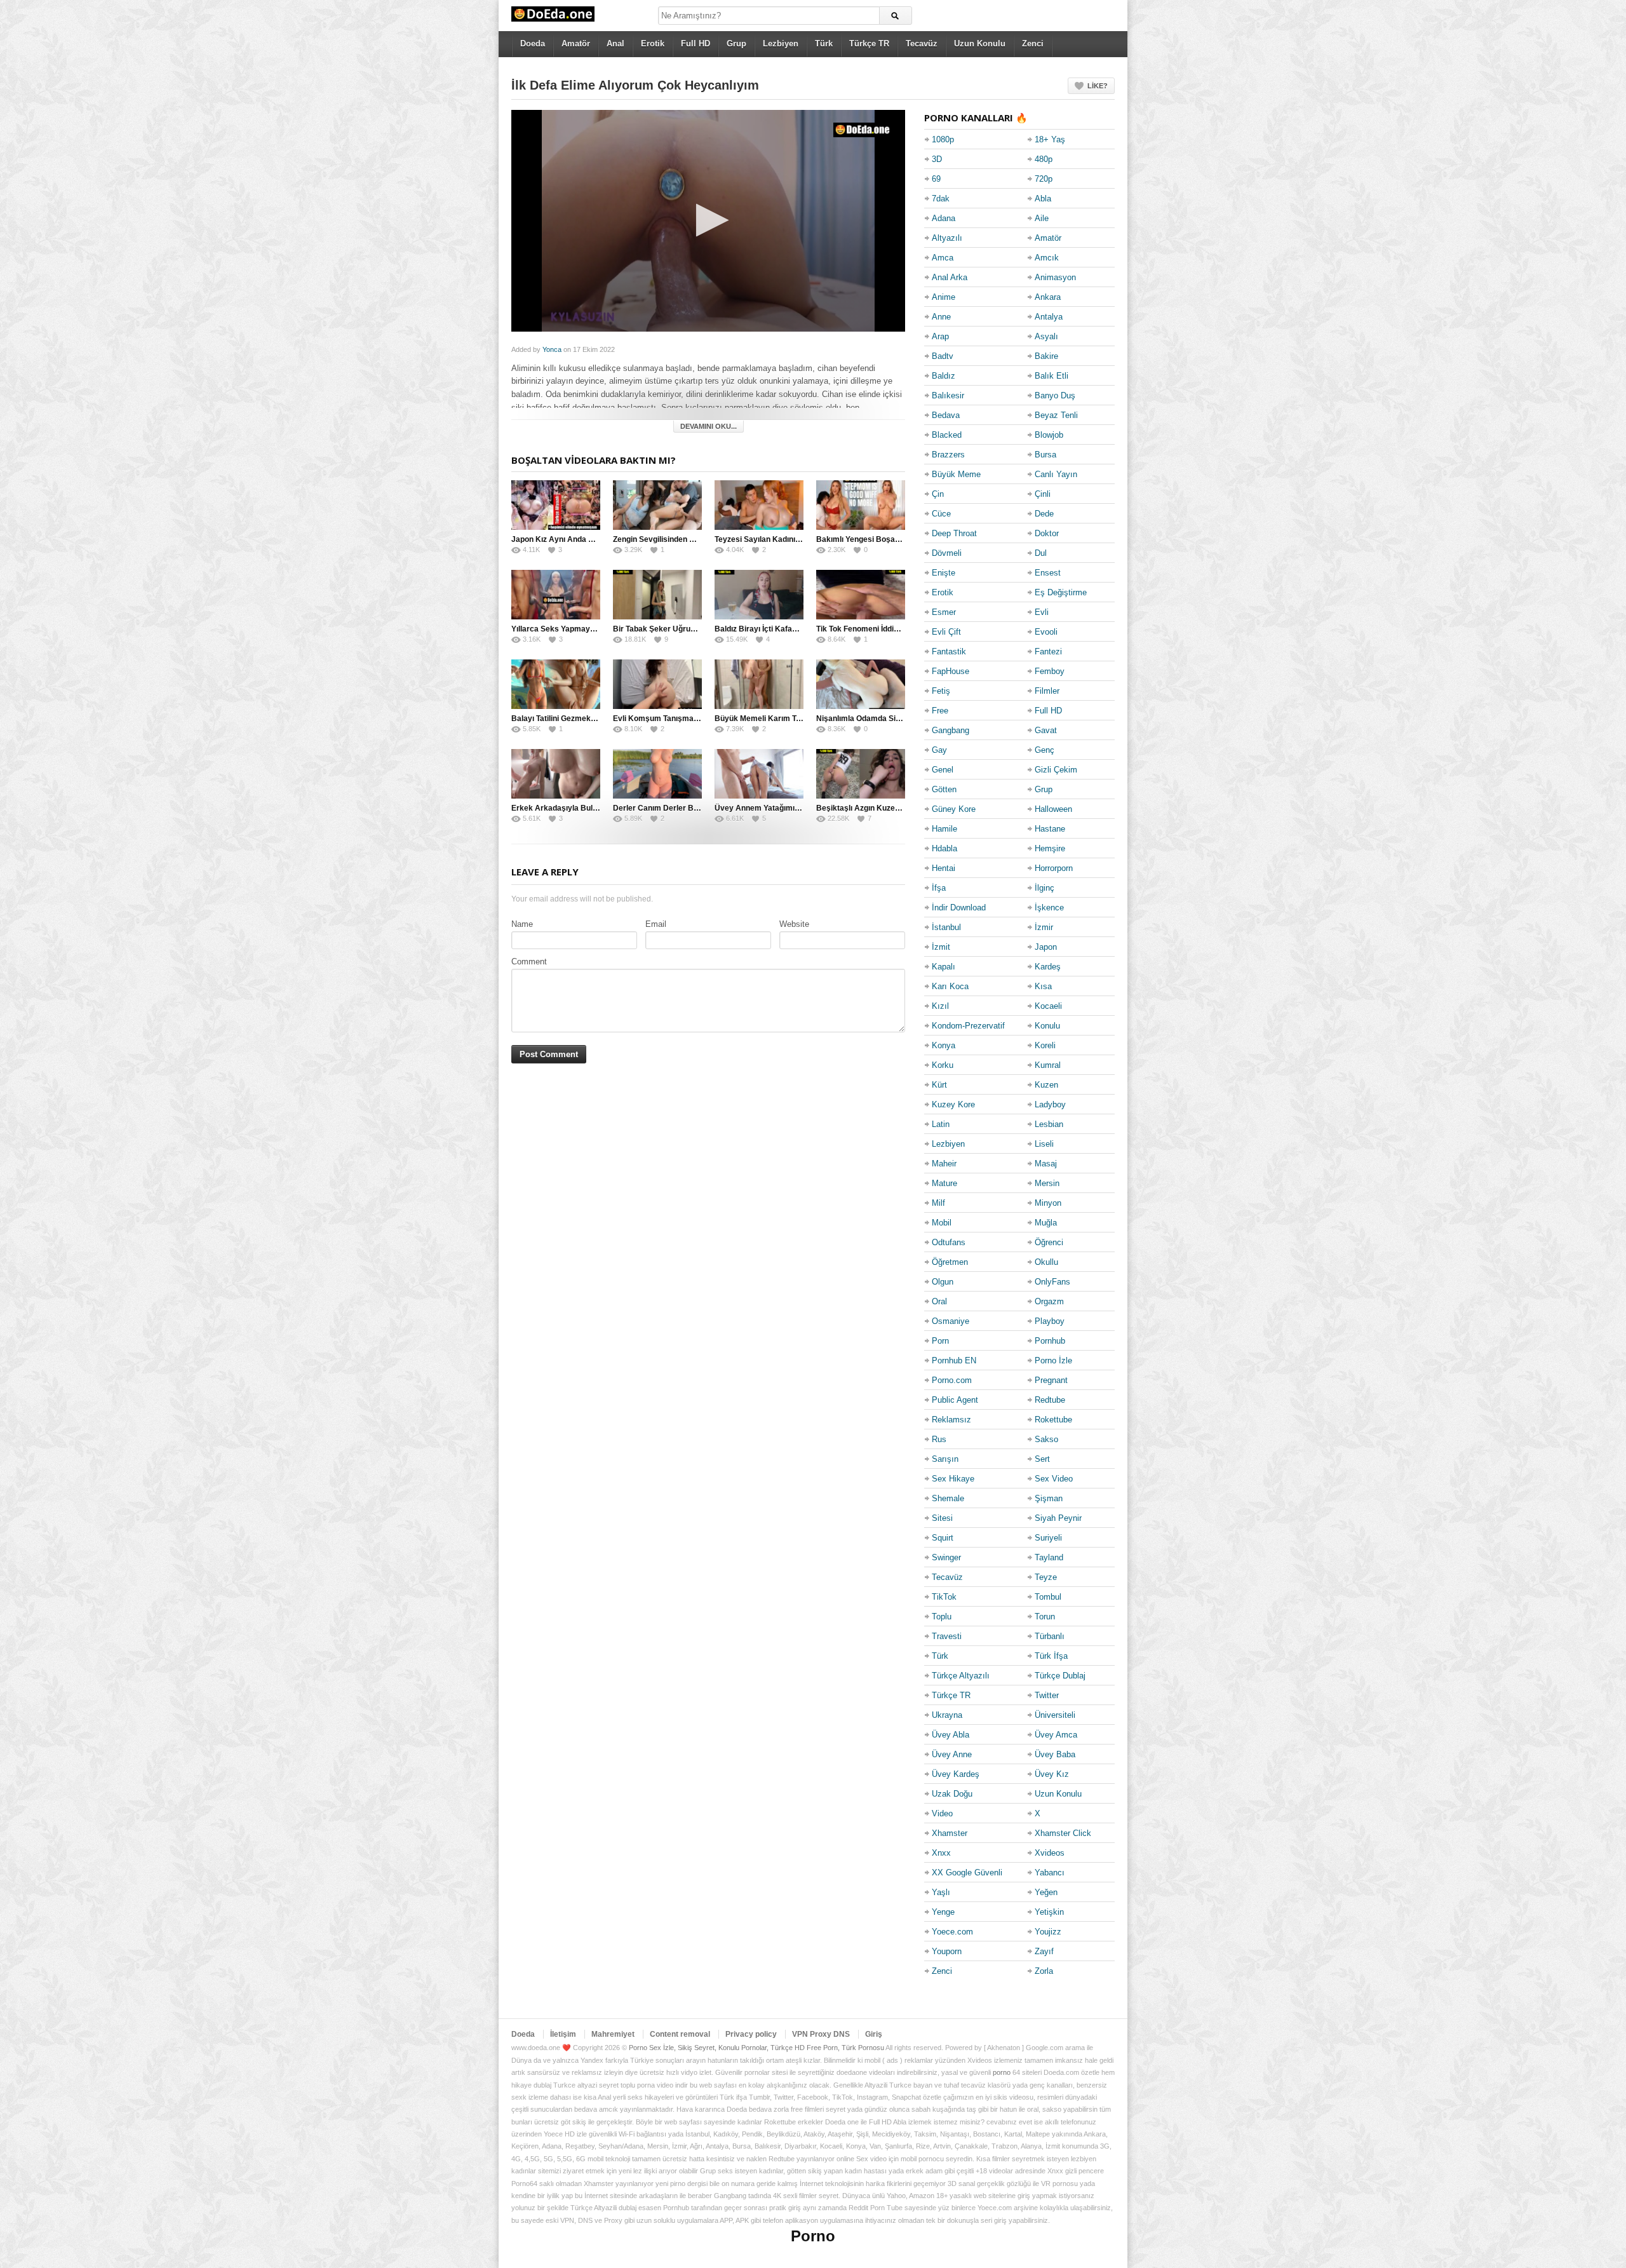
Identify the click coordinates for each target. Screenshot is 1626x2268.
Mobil (942, 1223)
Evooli (1046, 632)
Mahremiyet (613, 2034)
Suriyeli (1048, 1538)
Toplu (942, 1617)
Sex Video (1054, 1479)
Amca (943, 258)
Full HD (695, 44)
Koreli (1045, 1045)
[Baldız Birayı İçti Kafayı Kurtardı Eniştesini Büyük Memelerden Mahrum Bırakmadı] (759, 595)
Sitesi (942, 1518)
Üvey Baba (1055, 1754)
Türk (824, 44)
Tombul (1048, 1597)
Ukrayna (947, 1715)
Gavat (1046, 730)
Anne (941, 317)
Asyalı (1046, 336)
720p (1044, 179)
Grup (736, 44)
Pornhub (1050, 1341)
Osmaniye (951, 1321)
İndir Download (959, 908)
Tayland (1049, 1557)
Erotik (653, 44)
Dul (1041, 553)
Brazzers (948, 455)
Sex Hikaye (953, 1479)
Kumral (1048, 1065)
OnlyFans (1052, 1282)
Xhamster (950, 1833)
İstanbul (946, 927)
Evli (1042, 612)
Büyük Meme (956, 474)
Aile (1042, 218)
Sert (1042, 1459)
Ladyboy (1050, 1104)
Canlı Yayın (1056, 474)
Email (656, 924)
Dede (1044, 514)
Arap (940, 336)
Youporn (947, 1951)
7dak (941, 199)
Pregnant (1051, 1380)
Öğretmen (950, 1262)
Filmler (1047, 691)
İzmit (941, 947)
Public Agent (955, 1400)
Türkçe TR (869, 44)
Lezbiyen (781, 44)
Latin (941, 1124)
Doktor (1047, 533)
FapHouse (951, 671)
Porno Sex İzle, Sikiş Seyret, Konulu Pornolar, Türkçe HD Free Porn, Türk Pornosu (756, 2048)
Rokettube (1053, 1420)
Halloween (1053, 809)
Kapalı (944, 967)
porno (1002, 2072)
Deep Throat (954, 533)
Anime (944, 297)
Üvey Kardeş (956, 1774)
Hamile (944, 829)
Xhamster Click (1063, 1833)
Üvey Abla (951, 1735)
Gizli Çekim (1056, 770)
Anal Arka (950, 277)
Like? (1098, 86)
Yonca (552, 349)
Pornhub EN (954, 1360)
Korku (943, 1065)
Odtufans (949, 1242)
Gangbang (951, 730)
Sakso (1046, 1439)
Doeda (533, 44)
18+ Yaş (1050, 139)
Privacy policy (751, 2034)
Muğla (1046, 1223)
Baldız (944, 376)
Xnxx (941, 1853)
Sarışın (945, 1459)
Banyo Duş (1055, 395)
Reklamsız (951, 1420)
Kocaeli (1048, 1006)
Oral (939, 1301)
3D (937, 159)
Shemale (948, 1498)
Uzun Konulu (980, 44)
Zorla (1044, 1971)
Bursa (1045, 455)
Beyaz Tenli (1056, 415)
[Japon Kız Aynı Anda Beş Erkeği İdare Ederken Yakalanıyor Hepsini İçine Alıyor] (556, 505)
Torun (1045, 1617)
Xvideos (1050, 1853)
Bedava (946, 415)
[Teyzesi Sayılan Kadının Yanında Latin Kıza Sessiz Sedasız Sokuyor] (759, 505)
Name (522, 924)
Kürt (939, 1085)
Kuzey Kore (953, 1104)
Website (794, 924)
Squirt (943, 1538)
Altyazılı (947, 238)
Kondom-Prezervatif (968, 1026)
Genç (1045, 750)
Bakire (1046, 356)
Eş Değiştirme (1061, 592)
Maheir (944, 1164)
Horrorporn (1054, 868)
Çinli (1043, 494)
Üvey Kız (1052, 1774)
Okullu (1046, 1262)
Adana (944, 218)
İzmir (1044, 927)
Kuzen (1046, 1085)
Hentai (944, 868)
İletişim (563, 2034)
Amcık (1047, 258)
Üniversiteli (1055, 1715)
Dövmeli (947, 553)
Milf (938, 1203)
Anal (615, 44)
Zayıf (1044, 1951)
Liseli (1044, 1144)
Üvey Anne (952, 1754)
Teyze (1046, 1577)
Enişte (944, 573)
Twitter (1047, 1695)
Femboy (1050, 671)
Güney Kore (954, 809)
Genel (943, 770)
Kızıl (940, 1006)
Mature (944, 1183)
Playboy (1050, 1321)
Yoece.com (952, 1932)
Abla (1043, 199)
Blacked (947, 435)
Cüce (941, 514)
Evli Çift (946, 632)
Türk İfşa (1051, 1656)
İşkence (1049, 908)
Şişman (1049, 1498)
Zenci (1033, 44)
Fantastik (949, 651)
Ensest (1048, 573)
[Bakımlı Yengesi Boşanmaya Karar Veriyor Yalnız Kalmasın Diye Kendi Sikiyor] (861, 505)
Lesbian (1049, 1124)
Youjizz (1048, 1932)
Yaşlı (941, 1892)
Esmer (944, 612)
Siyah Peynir (1058, 1518)
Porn (940, 1341)
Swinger (946, 1557)
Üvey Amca (1056, 1735)
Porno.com (952, 1380)
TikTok (944, 1597)
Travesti (947, 1636)
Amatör (576, 44)
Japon (1046, 947)
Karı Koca (950, 986)
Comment (529, 962)
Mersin (1047, 1183)
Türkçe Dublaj (1060, 1676)
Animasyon (1055, 277)
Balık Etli (1052, 376)
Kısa (1043, 986)
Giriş (874, 2034)
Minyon (1048, 1203)
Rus (939, 1439)
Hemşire (1050, 848)
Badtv (943, 356)
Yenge (943, 1912)
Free (940, 711)
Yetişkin (1049, 1912)
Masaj (1046, 1164)
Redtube (1050, 1400)
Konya (944, 1045)
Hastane (1050, 829)
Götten (944, 789)
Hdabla (944, 848)
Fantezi (1048, 651)
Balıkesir (948, 395)
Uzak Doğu (952, 1794)
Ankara (1048, 297)
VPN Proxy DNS (821, 2034)
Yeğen (1046, 1892)
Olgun (943, 1282)
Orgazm (1049, 1301)
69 (936, 179)
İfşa (939, 888)
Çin (938, 494)
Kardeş (1048, 967)
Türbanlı (1050, 1636)
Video (942, 1813)
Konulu (1047, 1026)
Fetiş (941, 691)
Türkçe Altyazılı (961, 1676)
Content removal (680, 2034)
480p (1044, 159)
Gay (939, 750)
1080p (943, 139)
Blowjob (1049, 435)
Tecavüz (922, 44)
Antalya (1049, 317)
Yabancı (1050, 1873)
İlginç (1045, 888)
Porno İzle (1053, 1360)
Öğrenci (1049, 1242)
